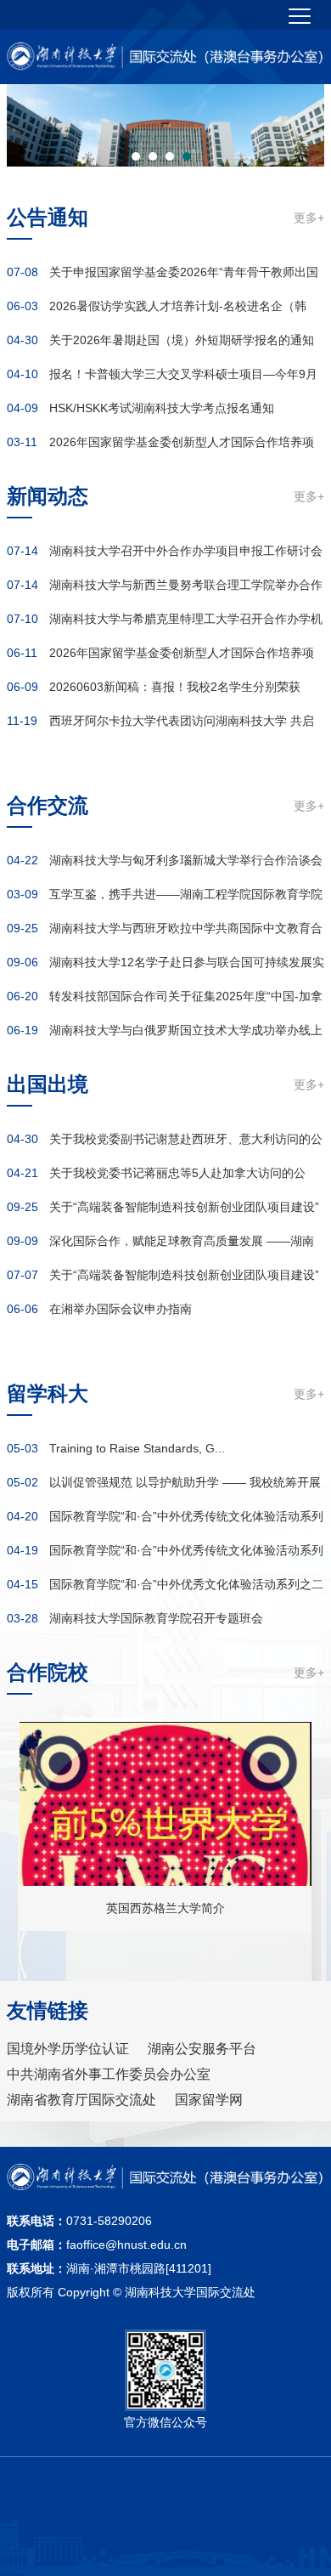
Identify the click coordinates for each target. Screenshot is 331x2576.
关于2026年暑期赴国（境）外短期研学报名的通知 (182, 340)
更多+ (309, 218)
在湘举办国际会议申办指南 (121, 1309)
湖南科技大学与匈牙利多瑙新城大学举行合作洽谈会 (186, 860)
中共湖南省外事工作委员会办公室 (109, 2074)
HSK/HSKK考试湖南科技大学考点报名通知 (162, 408)
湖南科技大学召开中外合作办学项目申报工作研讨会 (186, 551)
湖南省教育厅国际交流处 (81, 2100)
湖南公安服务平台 (202, 2049)
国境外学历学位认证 (68, 2049)
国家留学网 (209, 2100)
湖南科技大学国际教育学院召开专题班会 (156, 1618)
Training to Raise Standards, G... (137, 1448)
